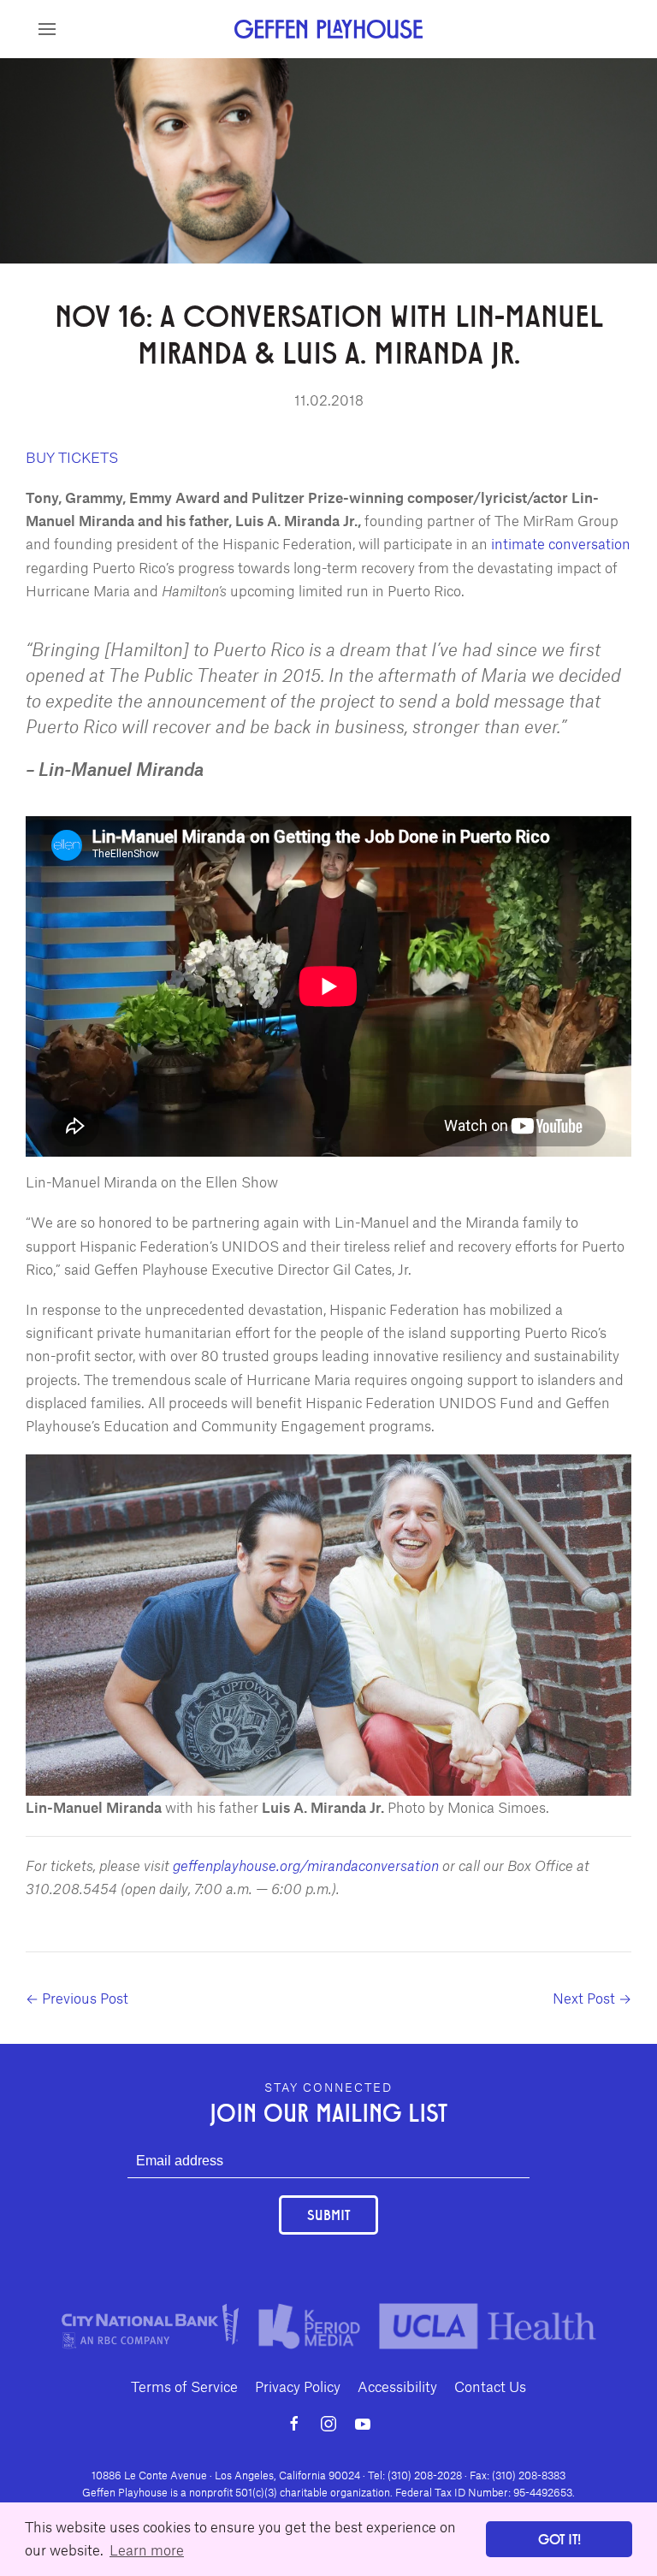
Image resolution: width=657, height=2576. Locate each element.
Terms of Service (184, 2386)
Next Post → (592, 1998)
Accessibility (397, 2386)
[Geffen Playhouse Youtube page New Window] (363, 2424)
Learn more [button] (147, 2549)
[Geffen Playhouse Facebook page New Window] (294, 2424)
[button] (47, 29)
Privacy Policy (298, 2386)
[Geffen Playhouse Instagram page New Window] (328, 2424)
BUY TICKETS (72, 457)
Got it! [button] (559, 2539)
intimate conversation (561, 543)
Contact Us (490, 2386)
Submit (328, 2215)
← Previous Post (77, 1998)
